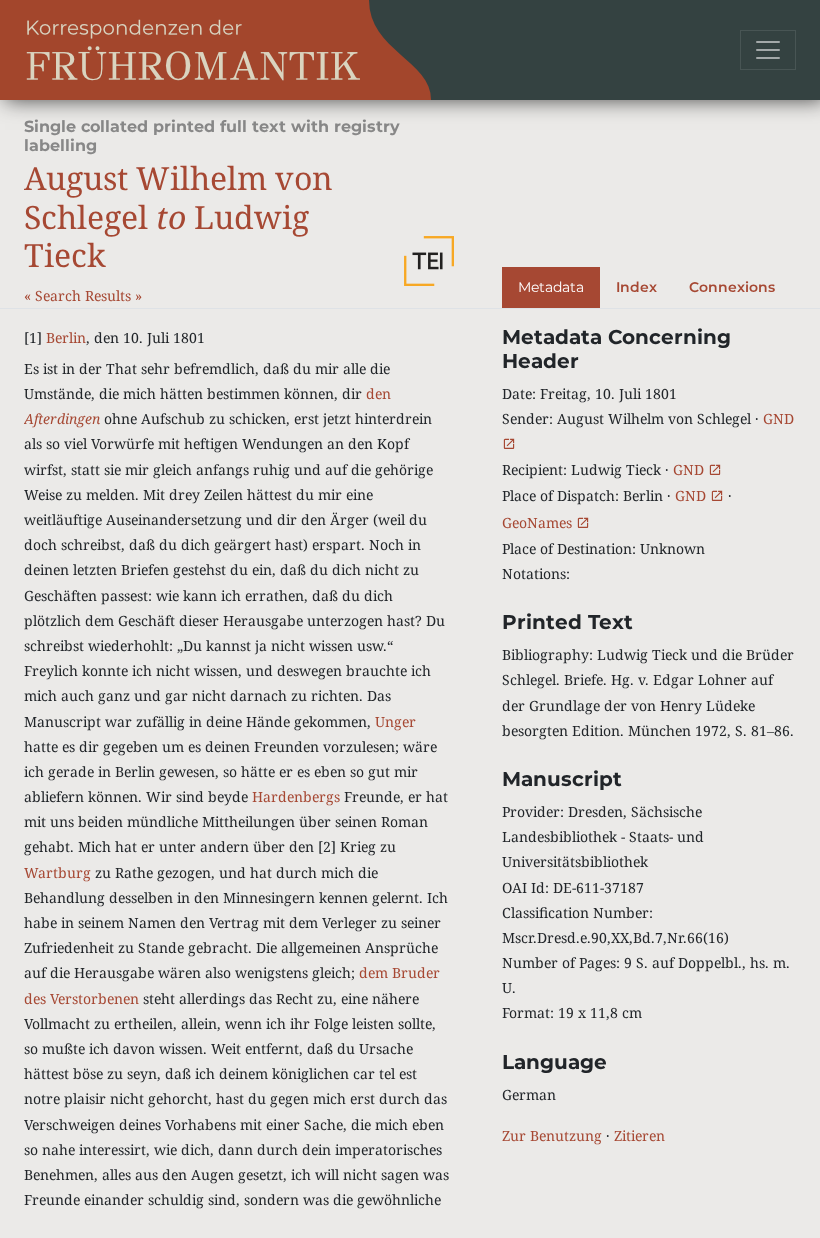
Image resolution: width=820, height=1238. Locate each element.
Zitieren (639, 1135)
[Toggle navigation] (768, 50)
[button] (429, 261)
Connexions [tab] (732, 287)
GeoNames (539, 522)
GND (690, 469)
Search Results (85, 295)
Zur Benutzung (552, 1135)
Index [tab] (636, 287)
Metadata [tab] (551, 287)
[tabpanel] (649, 736)
